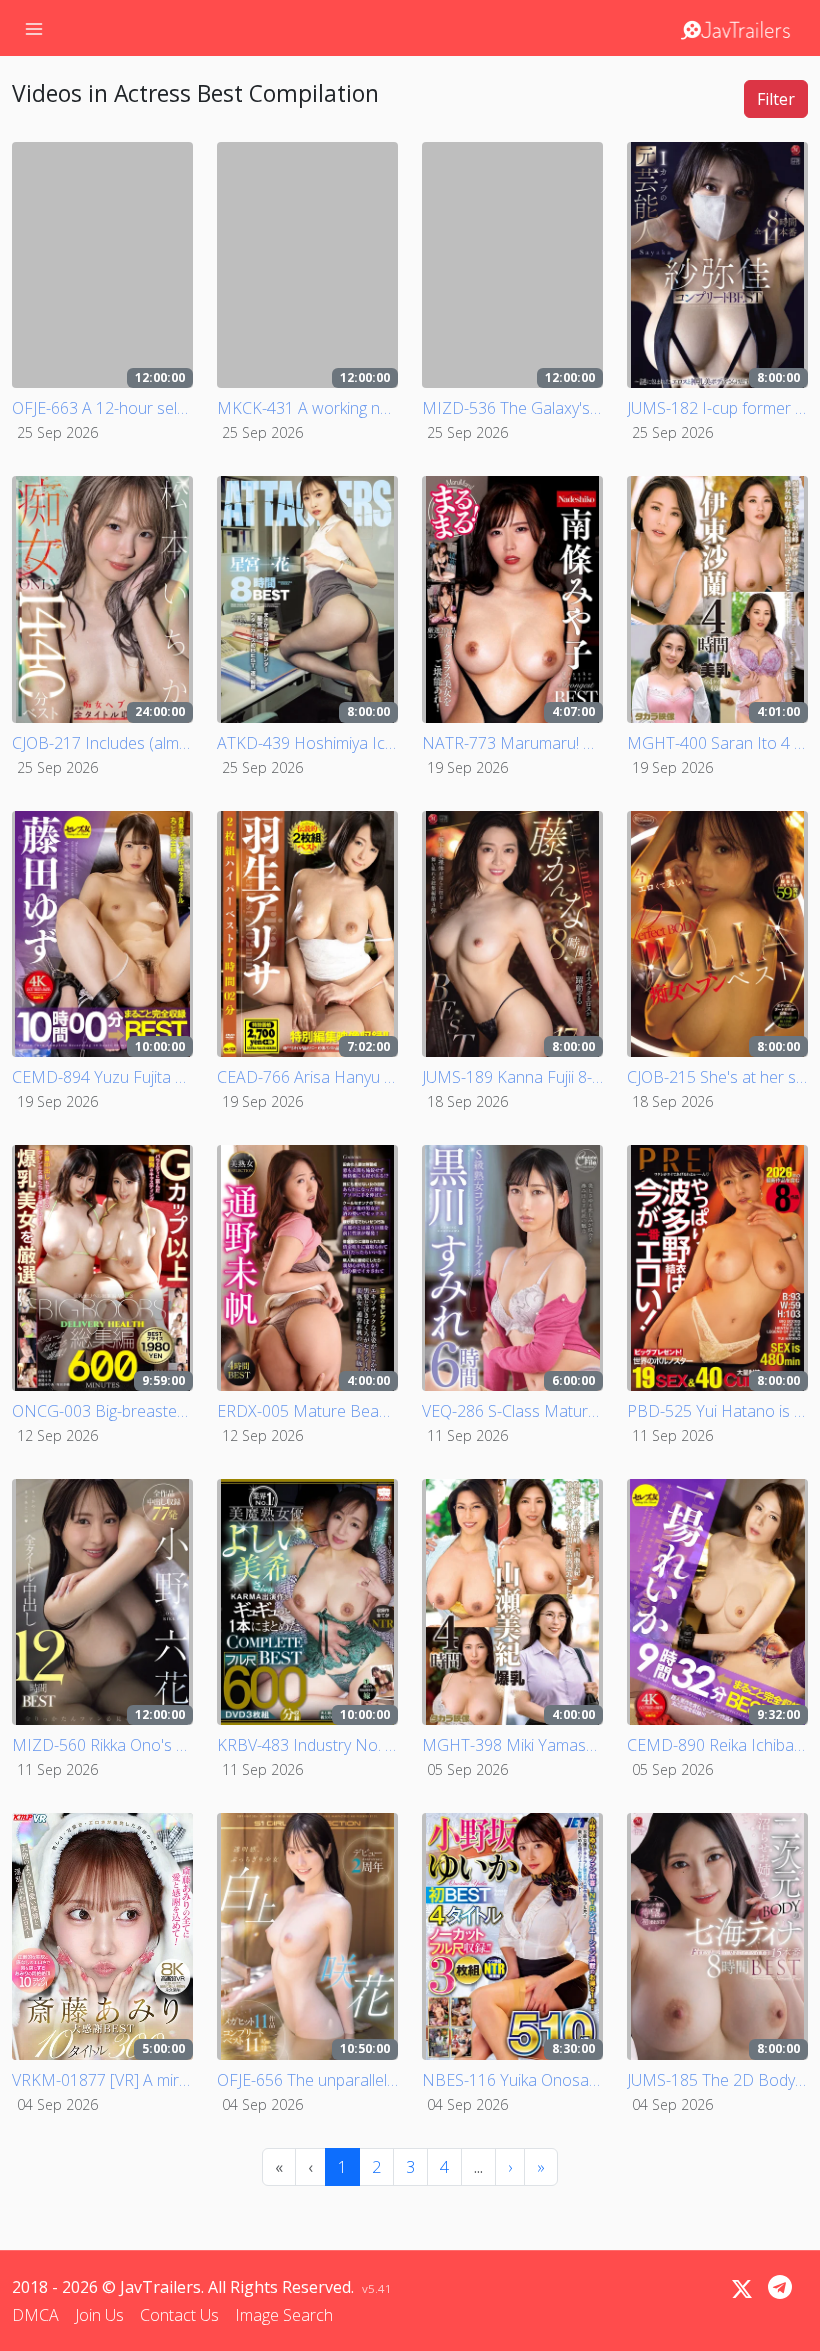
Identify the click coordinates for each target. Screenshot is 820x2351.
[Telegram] (780, 2287)
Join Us (99, 2315)
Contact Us (179, 2315)
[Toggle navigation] (34, 28)
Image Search (284, 2315)
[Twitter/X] (742, 2289)
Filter (776, 99)
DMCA (35, 2315)
